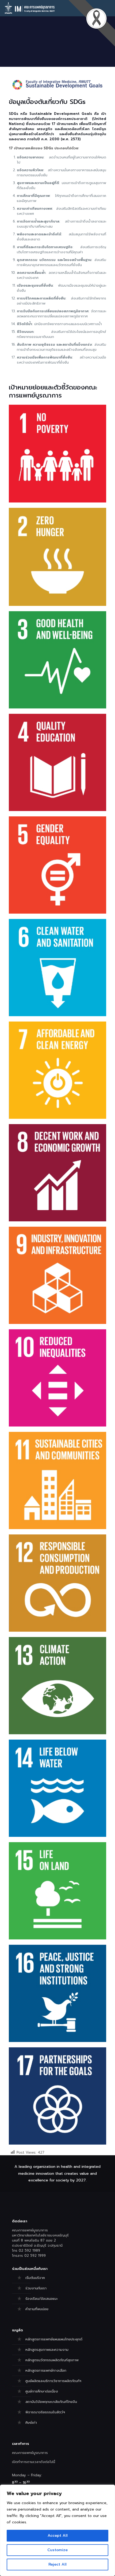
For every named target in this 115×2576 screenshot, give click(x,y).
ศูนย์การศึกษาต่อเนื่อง (42, 2391)
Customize (57, 2550)
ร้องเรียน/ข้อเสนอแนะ (41, 2299)
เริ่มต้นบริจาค (35, 2278)
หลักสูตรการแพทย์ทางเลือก (46, 2370)
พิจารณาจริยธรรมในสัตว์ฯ (45, 2412)
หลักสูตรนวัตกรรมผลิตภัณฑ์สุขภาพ (52, 2360)
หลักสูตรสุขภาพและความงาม (47, 2350)
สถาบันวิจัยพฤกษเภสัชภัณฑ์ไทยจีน (51, 2402)
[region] (57, 2530)
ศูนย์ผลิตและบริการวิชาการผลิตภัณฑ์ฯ (53, 2381)
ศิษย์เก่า (31, 2423)
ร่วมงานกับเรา (36, 2288)
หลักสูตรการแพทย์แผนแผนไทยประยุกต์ (54, 2339)
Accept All (58, 2536)
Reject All (57, 2564)
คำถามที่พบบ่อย (37, 2309)
